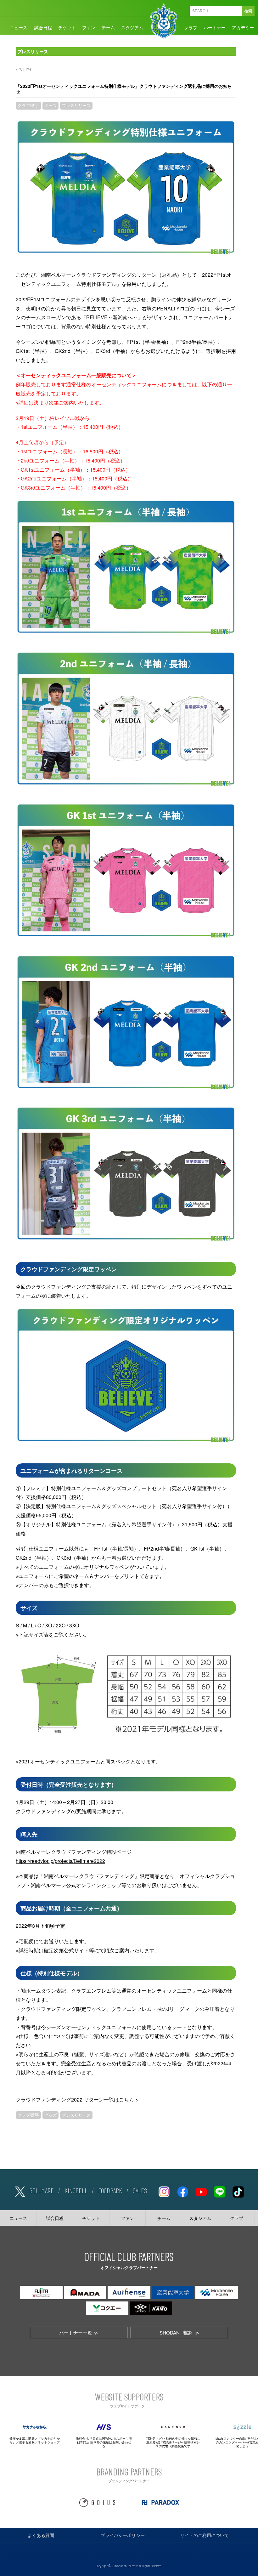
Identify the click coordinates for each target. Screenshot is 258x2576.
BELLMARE (42, 2190)
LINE (220, 2191)
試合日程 (43, 27)
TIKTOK (238, 2191)
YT (201, 2191)
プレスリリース (76, 105)
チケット (67, 27)
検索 (248, 11)
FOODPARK (110, 2190)
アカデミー (243, 27)
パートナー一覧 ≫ (79, 2332)
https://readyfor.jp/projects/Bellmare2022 (60, 1861)
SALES (140, 2190)
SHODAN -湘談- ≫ (179, 2332)
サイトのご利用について (205, 2535)
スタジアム (132, 27)
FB (182, 2191)
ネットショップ (49, 2442)
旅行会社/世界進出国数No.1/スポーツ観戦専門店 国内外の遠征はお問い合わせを (104, 2442)
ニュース (19, 27)
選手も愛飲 (27, 2442)
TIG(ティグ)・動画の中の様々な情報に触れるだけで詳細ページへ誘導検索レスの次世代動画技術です (173, 2442)
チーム (108, 27)
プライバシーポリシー (123, 2535)
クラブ (191, 27)
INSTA (164, 2191)
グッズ (50, 105)
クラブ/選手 (28, 105)
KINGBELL (76, 2190)
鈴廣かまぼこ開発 (22, 2438)
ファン (89, 27)
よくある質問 (41, 2535)
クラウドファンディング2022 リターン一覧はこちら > (77, 2099)
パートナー (215, 27)
